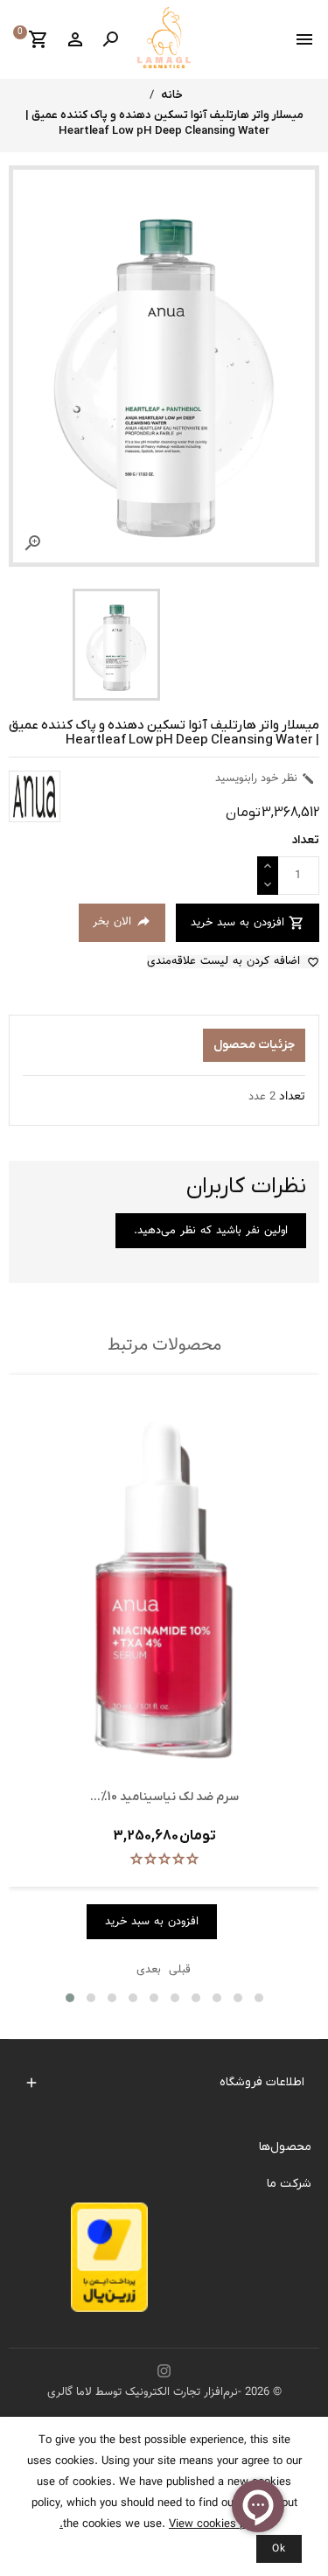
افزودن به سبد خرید (248, 923)
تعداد (292, 1097)
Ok (279, 2549)
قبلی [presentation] (180, 1970)
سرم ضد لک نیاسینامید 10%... (164, 1797)
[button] (70, 1998)
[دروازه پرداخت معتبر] (109, 2262)
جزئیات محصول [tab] (254, 1045)
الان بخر (122, 922)
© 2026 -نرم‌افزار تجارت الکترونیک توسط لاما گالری (164, 2392)
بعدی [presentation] (149, 1970)
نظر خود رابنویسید (265, 778)
